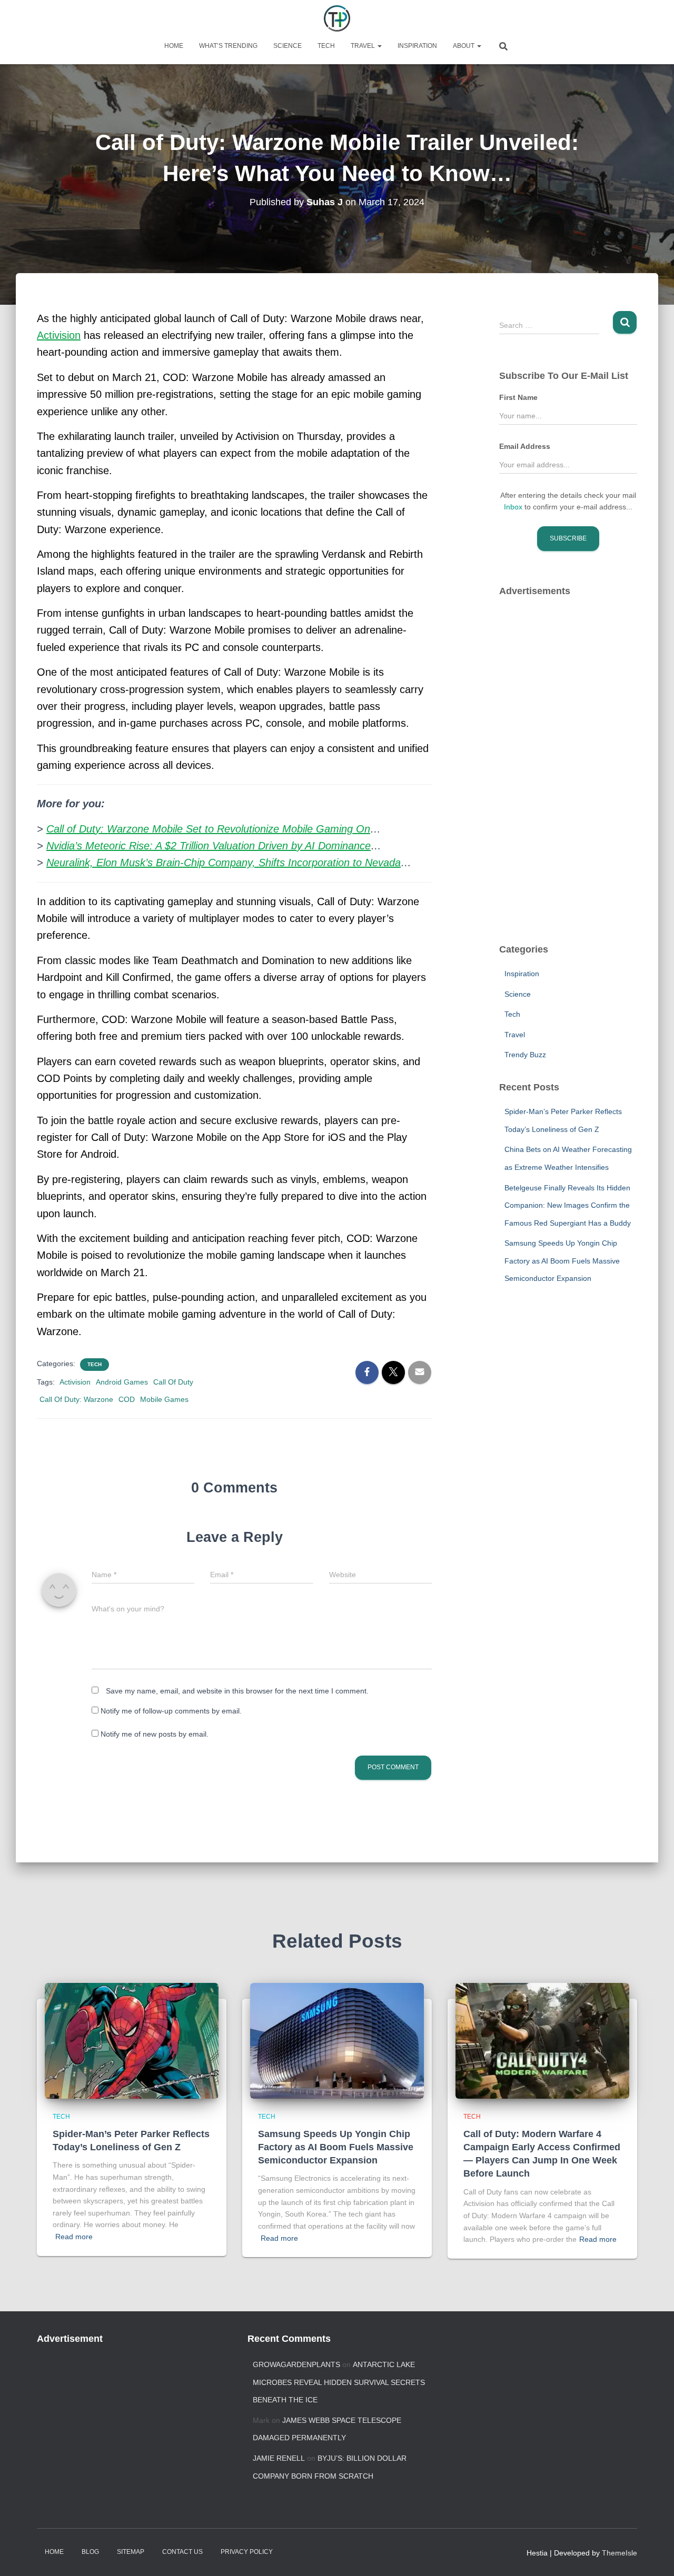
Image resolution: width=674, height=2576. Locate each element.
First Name (518, 397)
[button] (379, 46)
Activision (75, 1382)
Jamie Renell (279, 2458)
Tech (326, 46)
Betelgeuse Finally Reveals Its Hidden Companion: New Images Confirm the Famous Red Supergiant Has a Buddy (568, 1205)
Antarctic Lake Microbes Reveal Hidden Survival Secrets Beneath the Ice (339, 2382)
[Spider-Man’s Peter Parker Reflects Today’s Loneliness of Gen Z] (132, 2040)
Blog (90, 2552)
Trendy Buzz (525, 1055)
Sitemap (131, 2552)
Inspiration (417, 46)
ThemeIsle (620, 2553)
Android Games (122, 1382)
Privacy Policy (247, 2552)
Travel (364, 46)
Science (288, 46)
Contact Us (182, 2552)
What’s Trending (228, 46)
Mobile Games (164, 1399)
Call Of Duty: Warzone (76, 1399)
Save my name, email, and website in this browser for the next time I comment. (237, 1691)
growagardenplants (296, 2364)
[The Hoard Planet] (337, 18)
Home (174, 46)
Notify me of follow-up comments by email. (171, 1711)
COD (127, 1399)
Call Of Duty (173, 1382)
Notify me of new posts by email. (155, 1734)
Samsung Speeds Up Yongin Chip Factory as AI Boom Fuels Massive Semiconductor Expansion (562, 1261)
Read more (74, 2237)
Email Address (525, 446)
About (464, 46)
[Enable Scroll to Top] (653, 2555)
